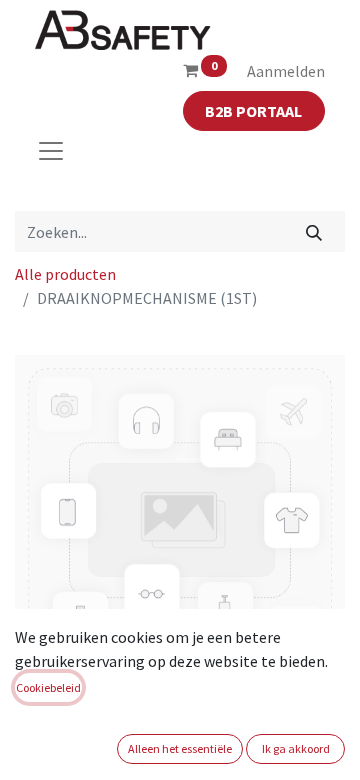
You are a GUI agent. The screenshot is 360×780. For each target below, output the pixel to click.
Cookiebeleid (48, 687)
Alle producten (65, 274)
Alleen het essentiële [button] (180, 748)
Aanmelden (286, 71)
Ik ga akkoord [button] (296, 748)
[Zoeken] (314, 231)
